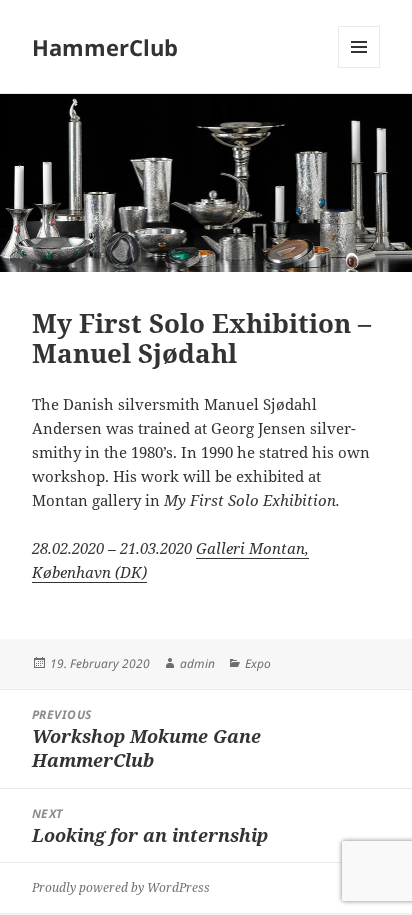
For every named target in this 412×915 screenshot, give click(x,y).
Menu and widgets (359, 67)
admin (197, 663)
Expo (258, 663)
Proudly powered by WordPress (121, 887)
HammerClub (105, 47)
